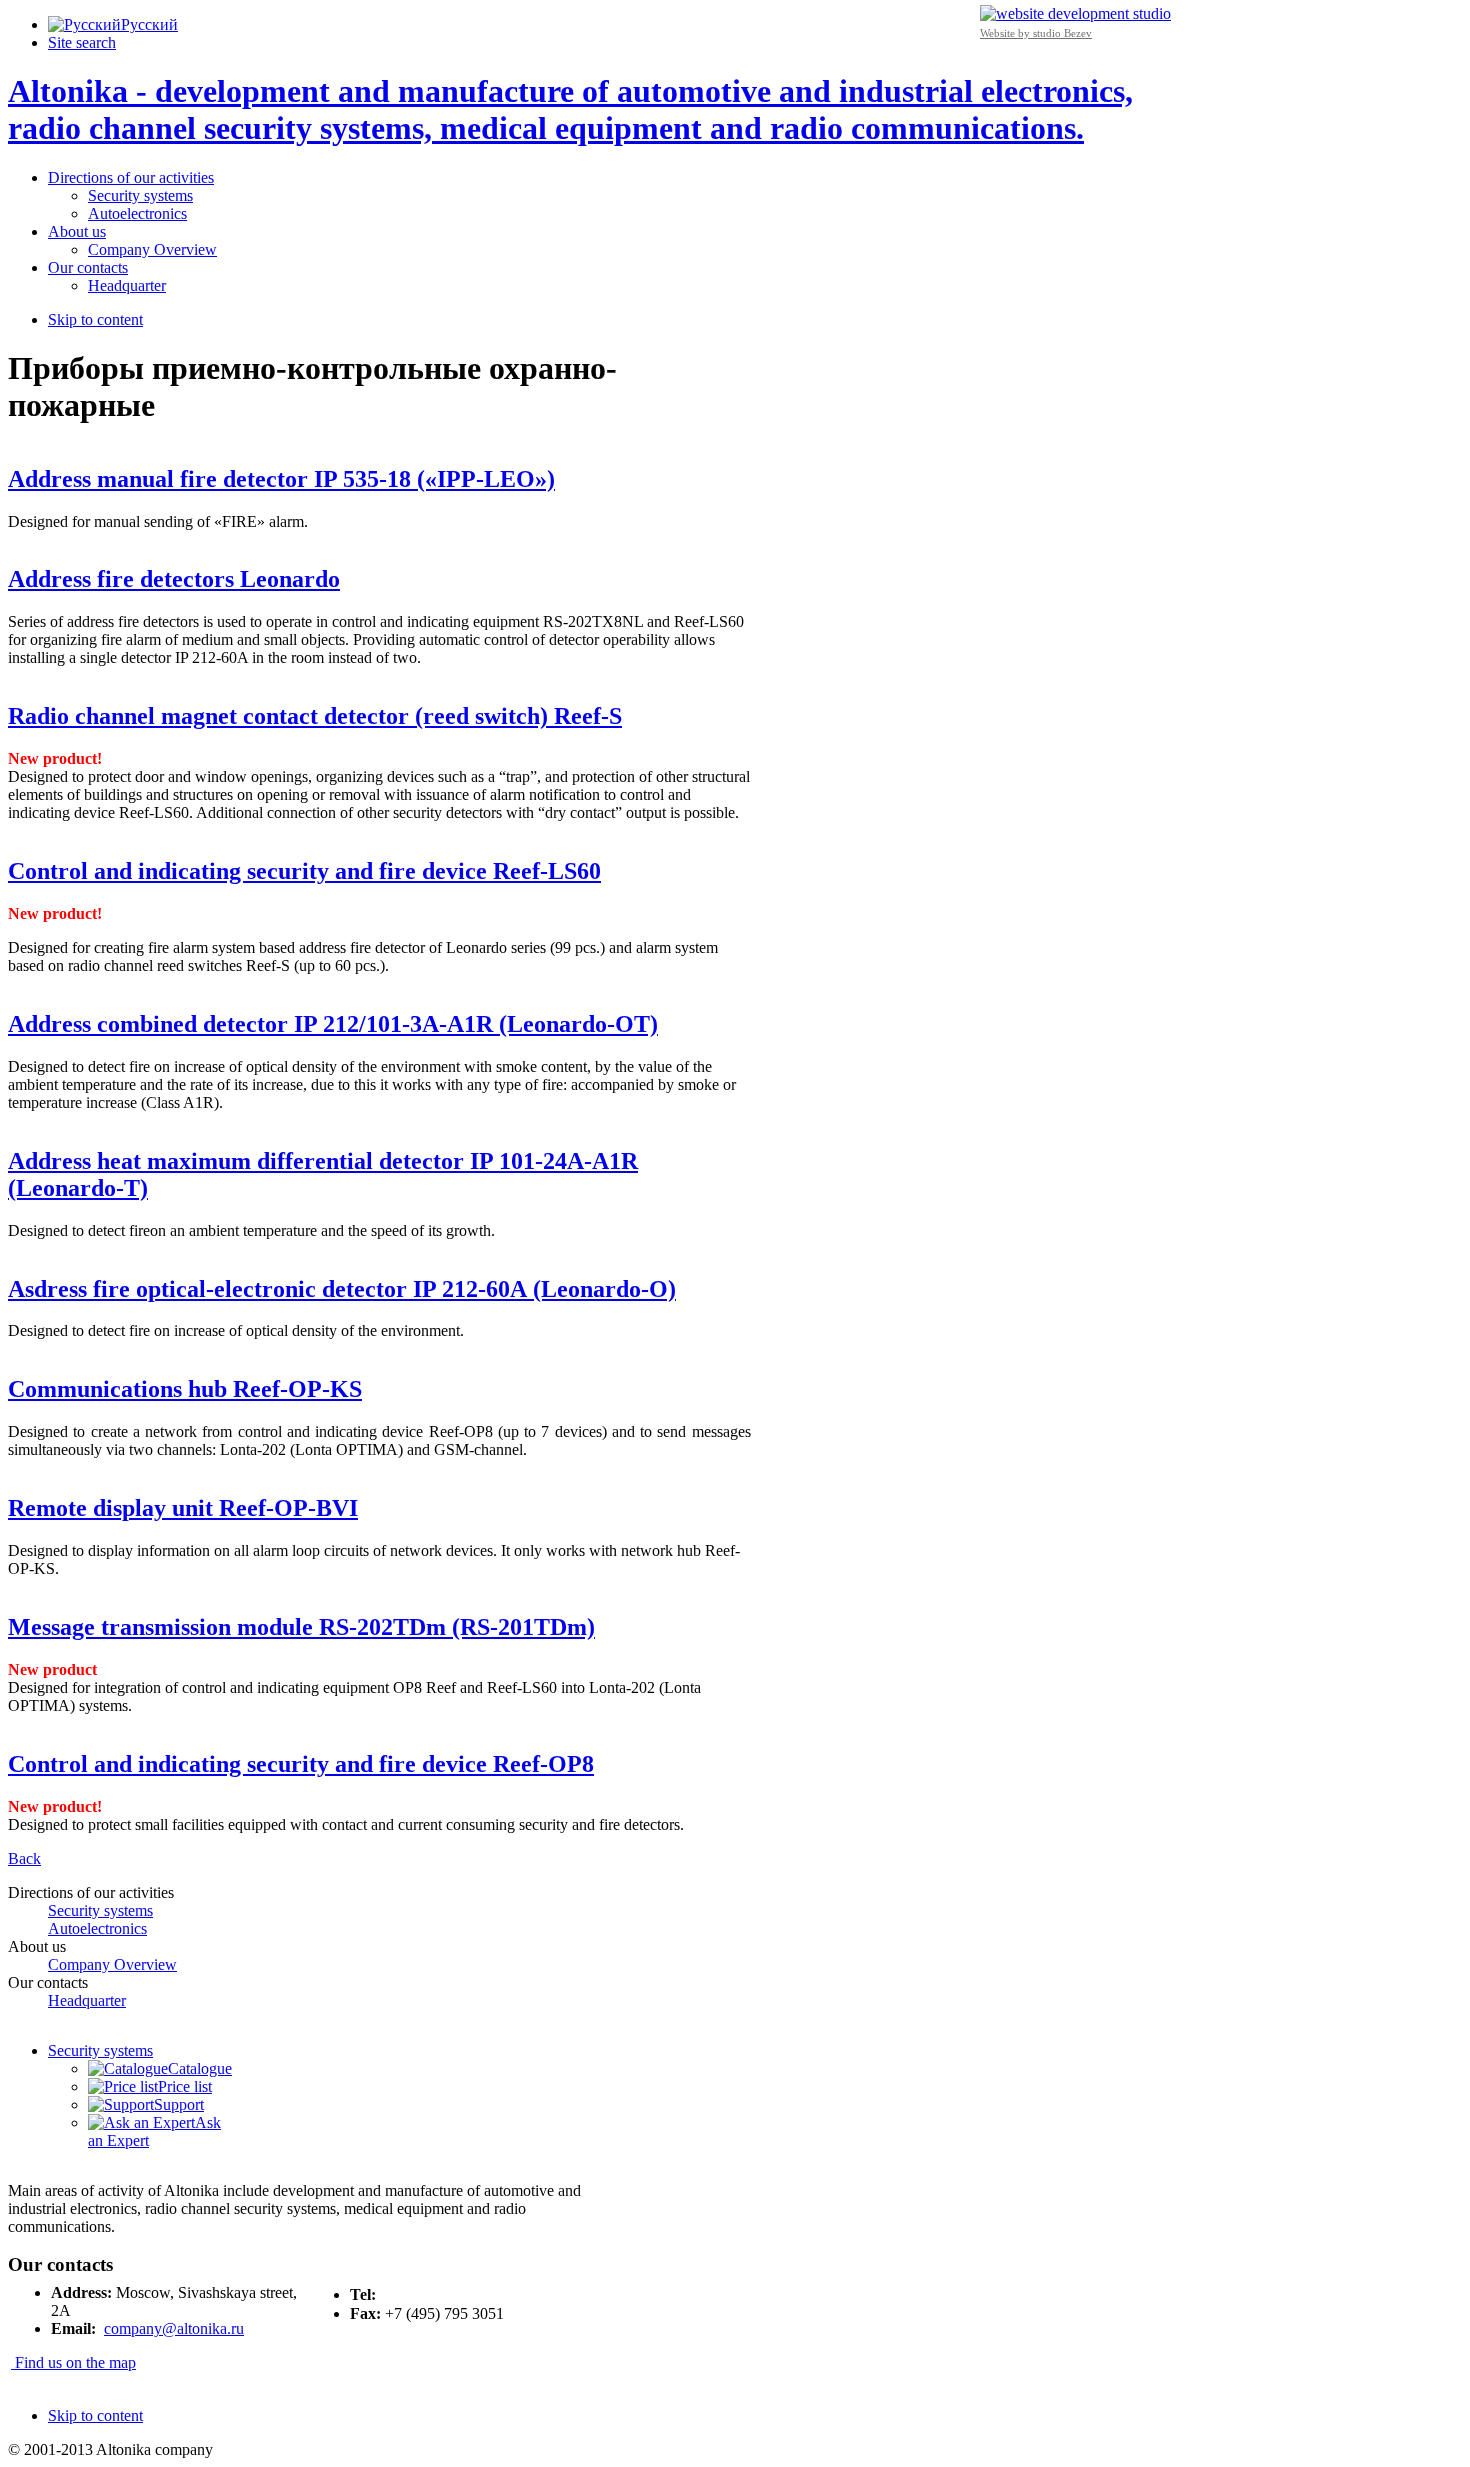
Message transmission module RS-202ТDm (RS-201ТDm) (301, 1627)
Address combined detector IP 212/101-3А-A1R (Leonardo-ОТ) (333, 1024)
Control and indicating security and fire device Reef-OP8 (301, 1764)
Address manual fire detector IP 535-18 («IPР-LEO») (281, 479)
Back (24, 1858)
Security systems (100, 2050)
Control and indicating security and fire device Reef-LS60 (304, 871)
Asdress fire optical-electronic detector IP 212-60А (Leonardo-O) (342, 1289)
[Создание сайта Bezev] (1075, 12)
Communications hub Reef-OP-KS (185, 1389)
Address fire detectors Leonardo (174, 579)
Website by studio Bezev (1036, 33)
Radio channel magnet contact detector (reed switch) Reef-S (315, 716)
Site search (82, 42)
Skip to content (95, 319)
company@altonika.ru (174, 2328)
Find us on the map (73, 2362)
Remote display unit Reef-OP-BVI (183, 1508)
